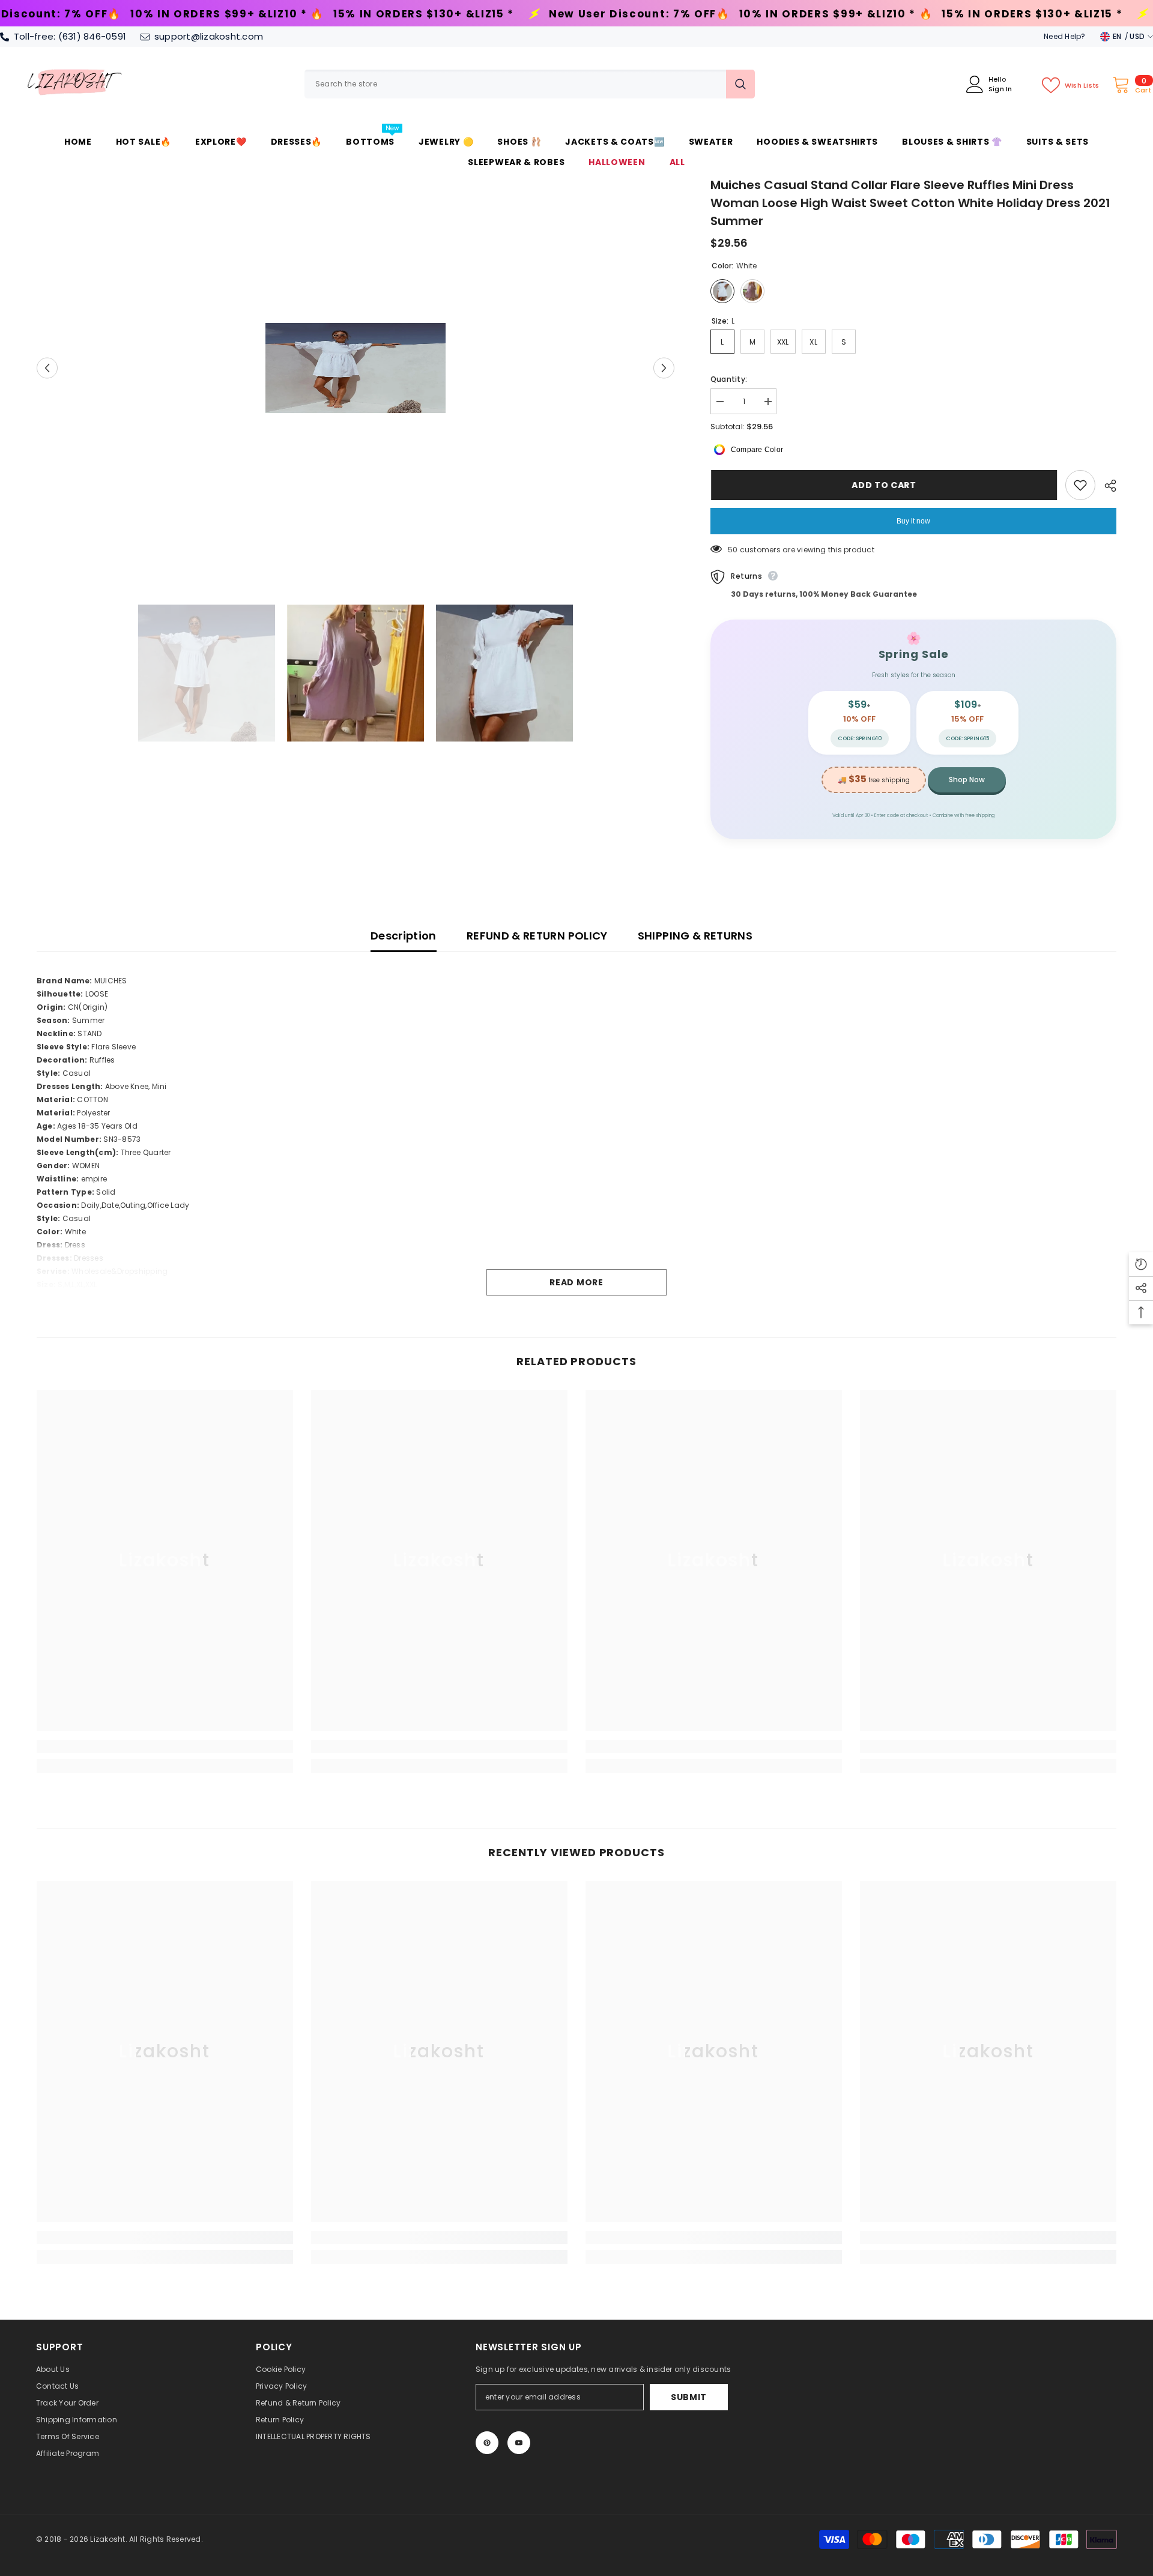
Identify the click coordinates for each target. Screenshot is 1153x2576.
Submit (689, 2397)
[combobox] (515, 84)
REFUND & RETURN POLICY (537, 936)
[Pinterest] (487, 2443)
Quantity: (729, 379)
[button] (47, 368)
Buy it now (913, 521)
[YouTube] (519, 2443)
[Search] (530, 84)
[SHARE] (1106, 486)
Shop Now (967, 780)
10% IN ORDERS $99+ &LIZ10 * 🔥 (598, 14)
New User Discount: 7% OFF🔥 (402, 14)
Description (404, 936)
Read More (576, 1282)
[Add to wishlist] (1080, 485)
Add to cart (883, 485)
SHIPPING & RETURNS (695, 936)
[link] (165, 1746)
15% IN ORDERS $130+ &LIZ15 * (186, 14)
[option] (356, 368)
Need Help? (1064, 36)
